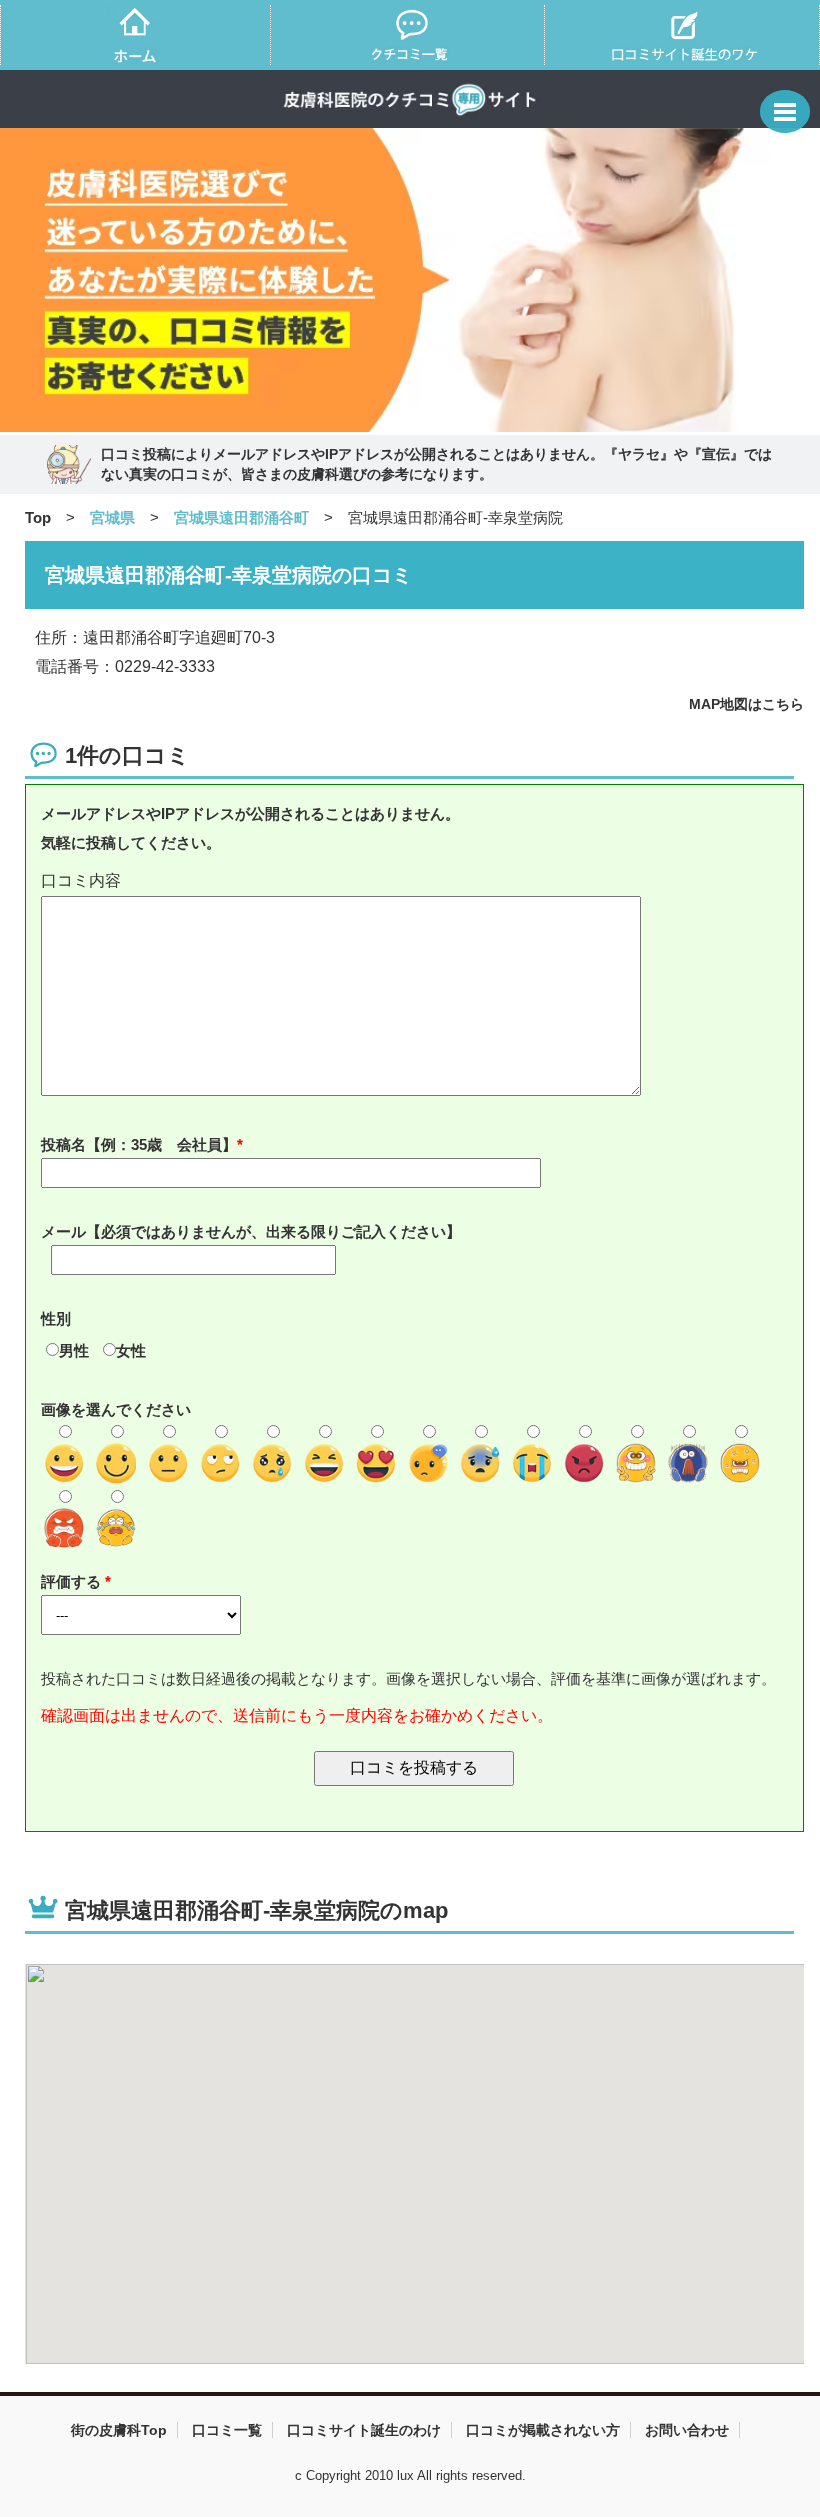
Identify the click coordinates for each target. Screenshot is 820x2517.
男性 (74, 1350)
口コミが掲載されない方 (543, 2430)
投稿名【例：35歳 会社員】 (139, 1144)
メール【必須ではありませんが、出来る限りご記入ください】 (251, 1231)
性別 (56, 1318)
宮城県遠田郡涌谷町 (241, 517)
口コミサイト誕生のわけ (364, 2430)
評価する (73, 1581)
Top (38, 517)
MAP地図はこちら (746, 704)
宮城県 (112, 517)
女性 (131, 1350)
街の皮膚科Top (119, 2430)
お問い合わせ (687, 2430)
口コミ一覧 (227, 2430)
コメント (414, 881)
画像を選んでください (116, 1409)
